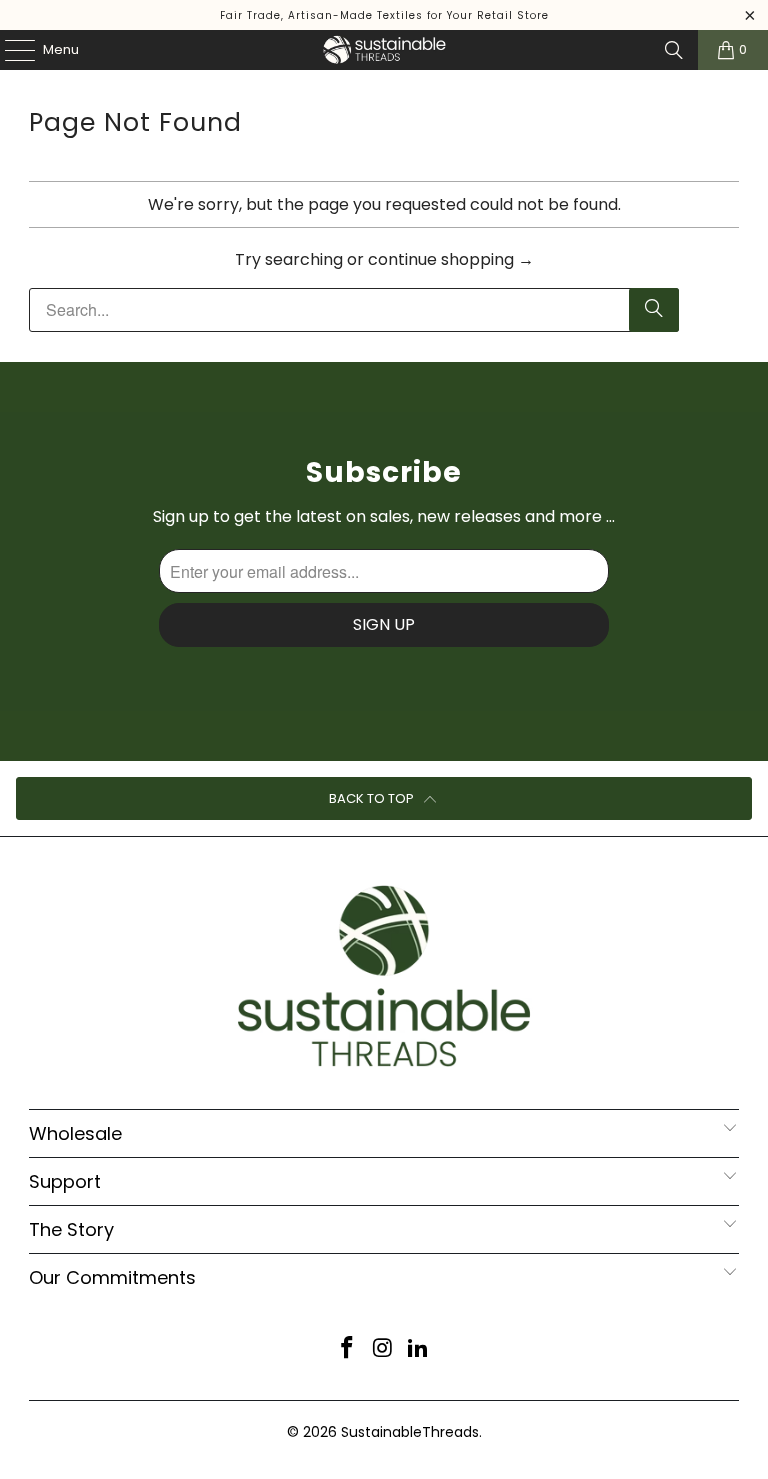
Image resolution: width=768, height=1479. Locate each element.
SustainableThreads (410, 1432)
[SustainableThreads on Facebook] (347, 1349)
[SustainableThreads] (384, 50)
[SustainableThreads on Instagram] (383, 1349)
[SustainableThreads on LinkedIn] (419, 1349)
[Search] (674, 50)
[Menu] (10, 50)
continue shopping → (451, 259)
